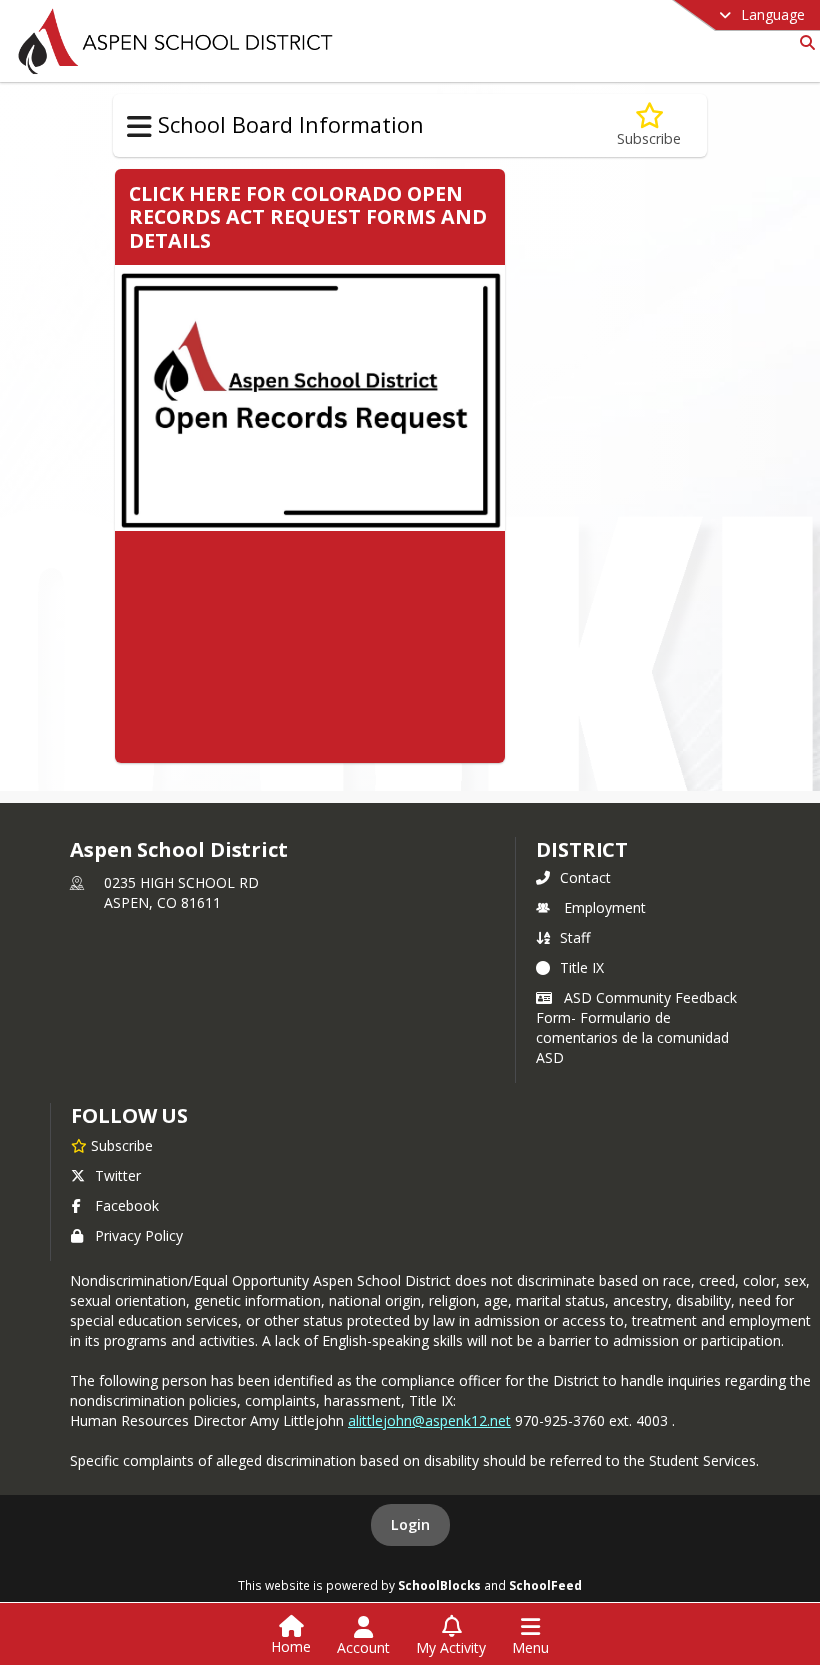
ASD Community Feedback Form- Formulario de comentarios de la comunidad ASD (636, 1027)
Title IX (582, 967)
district (582, 849)
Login (410, 1524)
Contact (585, 877)
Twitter (118, 1175)
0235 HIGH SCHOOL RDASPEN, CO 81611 (181, 892)
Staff (575, 937)
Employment (605, 907)
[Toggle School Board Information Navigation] (139, 127)
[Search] (803, 42)
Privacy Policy (139, 1235)
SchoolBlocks (439, 1585)
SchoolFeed (545, 1585)
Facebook (127, 1205)
